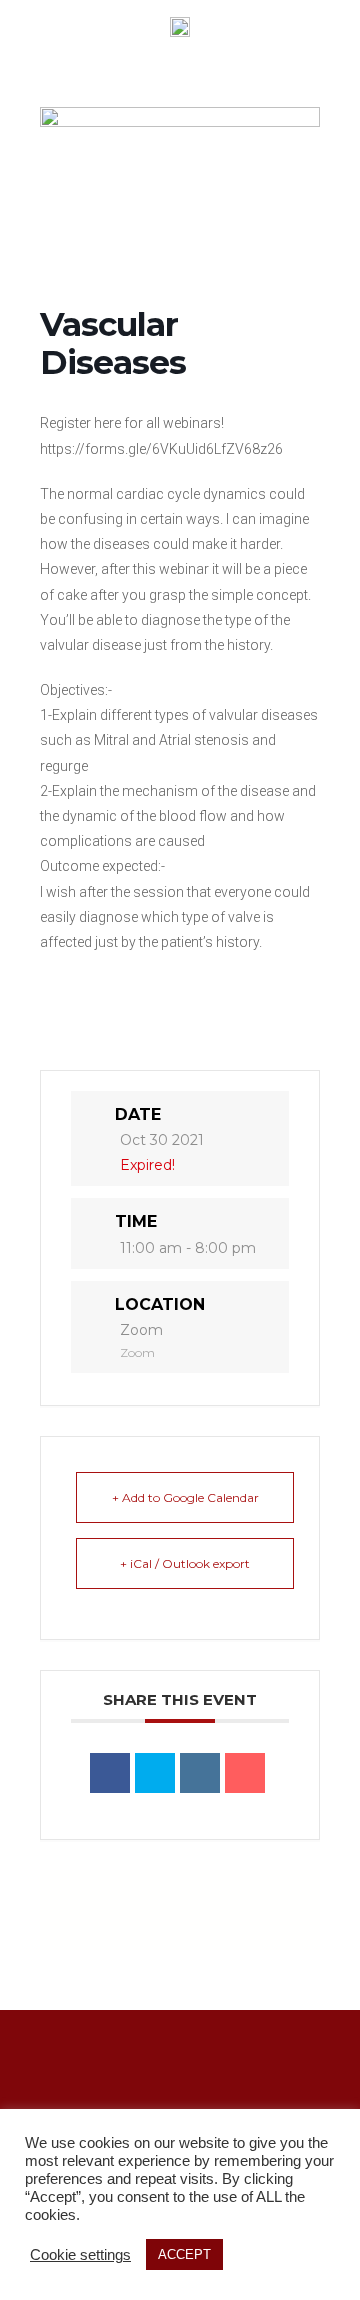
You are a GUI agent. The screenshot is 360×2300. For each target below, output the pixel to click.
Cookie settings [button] (80, 2255)
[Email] (245, 1773)
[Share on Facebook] (110, 1773)
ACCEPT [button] (184, 2254)
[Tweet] (155, 1773)
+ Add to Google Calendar (185, 1497)
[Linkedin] (200, 1773)
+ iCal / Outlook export (185, 1563)
